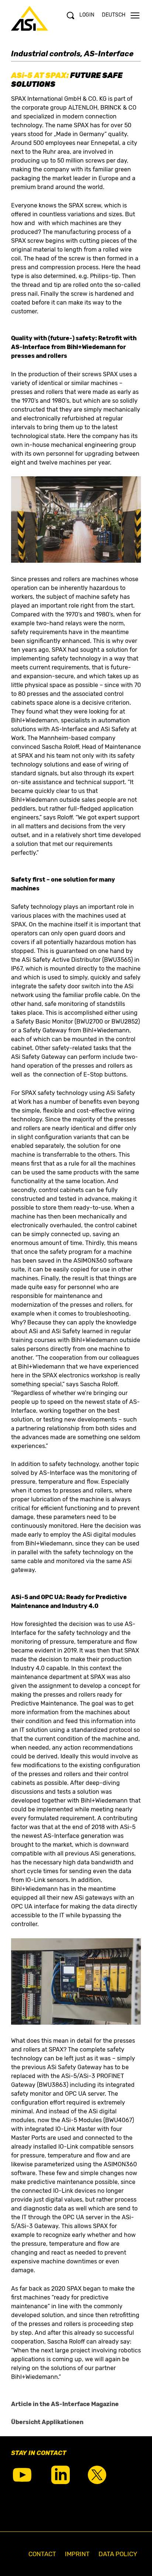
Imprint (77, 2554)
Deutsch (114, 15)
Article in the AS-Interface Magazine (65, 2404)
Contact (42, 2554)
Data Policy (118, 2554)
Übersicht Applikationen (47, 2422)
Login (87, 15)
